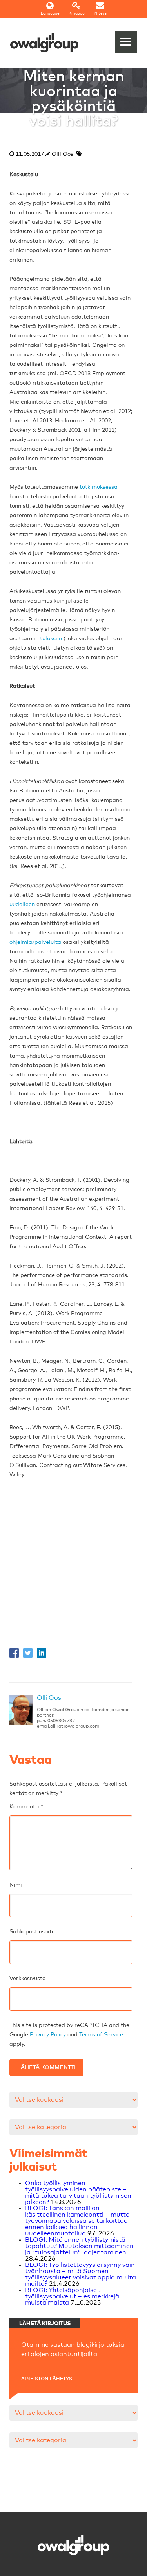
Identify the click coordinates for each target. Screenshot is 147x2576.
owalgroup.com (82, 1727)
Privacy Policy (48, 2035)
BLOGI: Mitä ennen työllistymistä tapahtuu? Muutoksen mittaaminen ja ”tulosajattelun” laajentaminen (79, 2246)
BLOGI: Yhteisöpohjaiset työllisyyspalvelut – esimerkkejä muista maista (72, 2296)
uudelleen (22, 905)
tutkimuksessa (99, 487)
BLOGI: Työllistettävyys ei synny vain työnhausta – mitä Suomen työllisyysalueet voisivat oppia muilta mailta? (81, 2274)
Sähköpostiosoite (32, 1932)
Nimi (16, 1885)
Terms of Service (101, 2035)
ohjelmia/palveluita (35, 942)
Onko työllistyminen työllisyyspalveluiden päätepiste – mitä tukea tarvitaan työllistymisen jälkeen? (78, 2193)
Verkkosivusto (27, 1979)
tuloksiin (51, 639)
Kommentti (26, 1807)
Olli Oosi (50, 1698)
